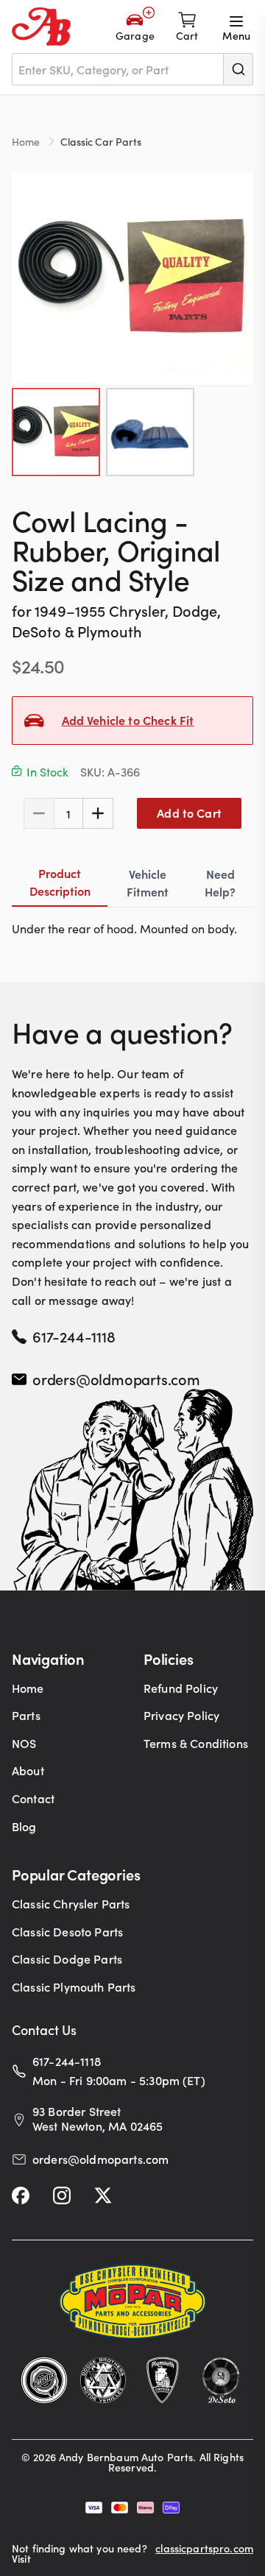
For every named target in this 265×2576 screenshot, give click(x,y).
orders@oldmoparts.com (116, 1379)
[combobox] (132, 69)
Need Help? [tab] (220, 882)
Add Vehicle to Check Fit (128, 720)
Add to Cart (189, 813)
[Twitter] (103, 2195)
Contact (33, 1798)
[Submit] (238, 69)
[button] (132, 279)
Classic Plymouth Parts (74, 1986)
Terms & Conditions (196, 1743)
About (28, 1770)
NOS (24, 1743)
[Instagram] (62, 2195)
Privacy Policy (181, 1715)
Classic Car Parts (101, 141)
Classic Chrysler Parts (71, 1903)
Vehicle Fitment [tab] (148, 882)
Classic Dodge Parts (67, 1958)
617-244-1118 (74, 1336)
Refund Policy (181, 1688)
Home (26, 141)
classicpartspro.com (204, 2549)
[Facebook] (21, 2195)
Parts (26, 1715)
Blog (24, 1826)
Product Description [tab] (60, 882)
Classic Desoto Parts (67, 1931)
